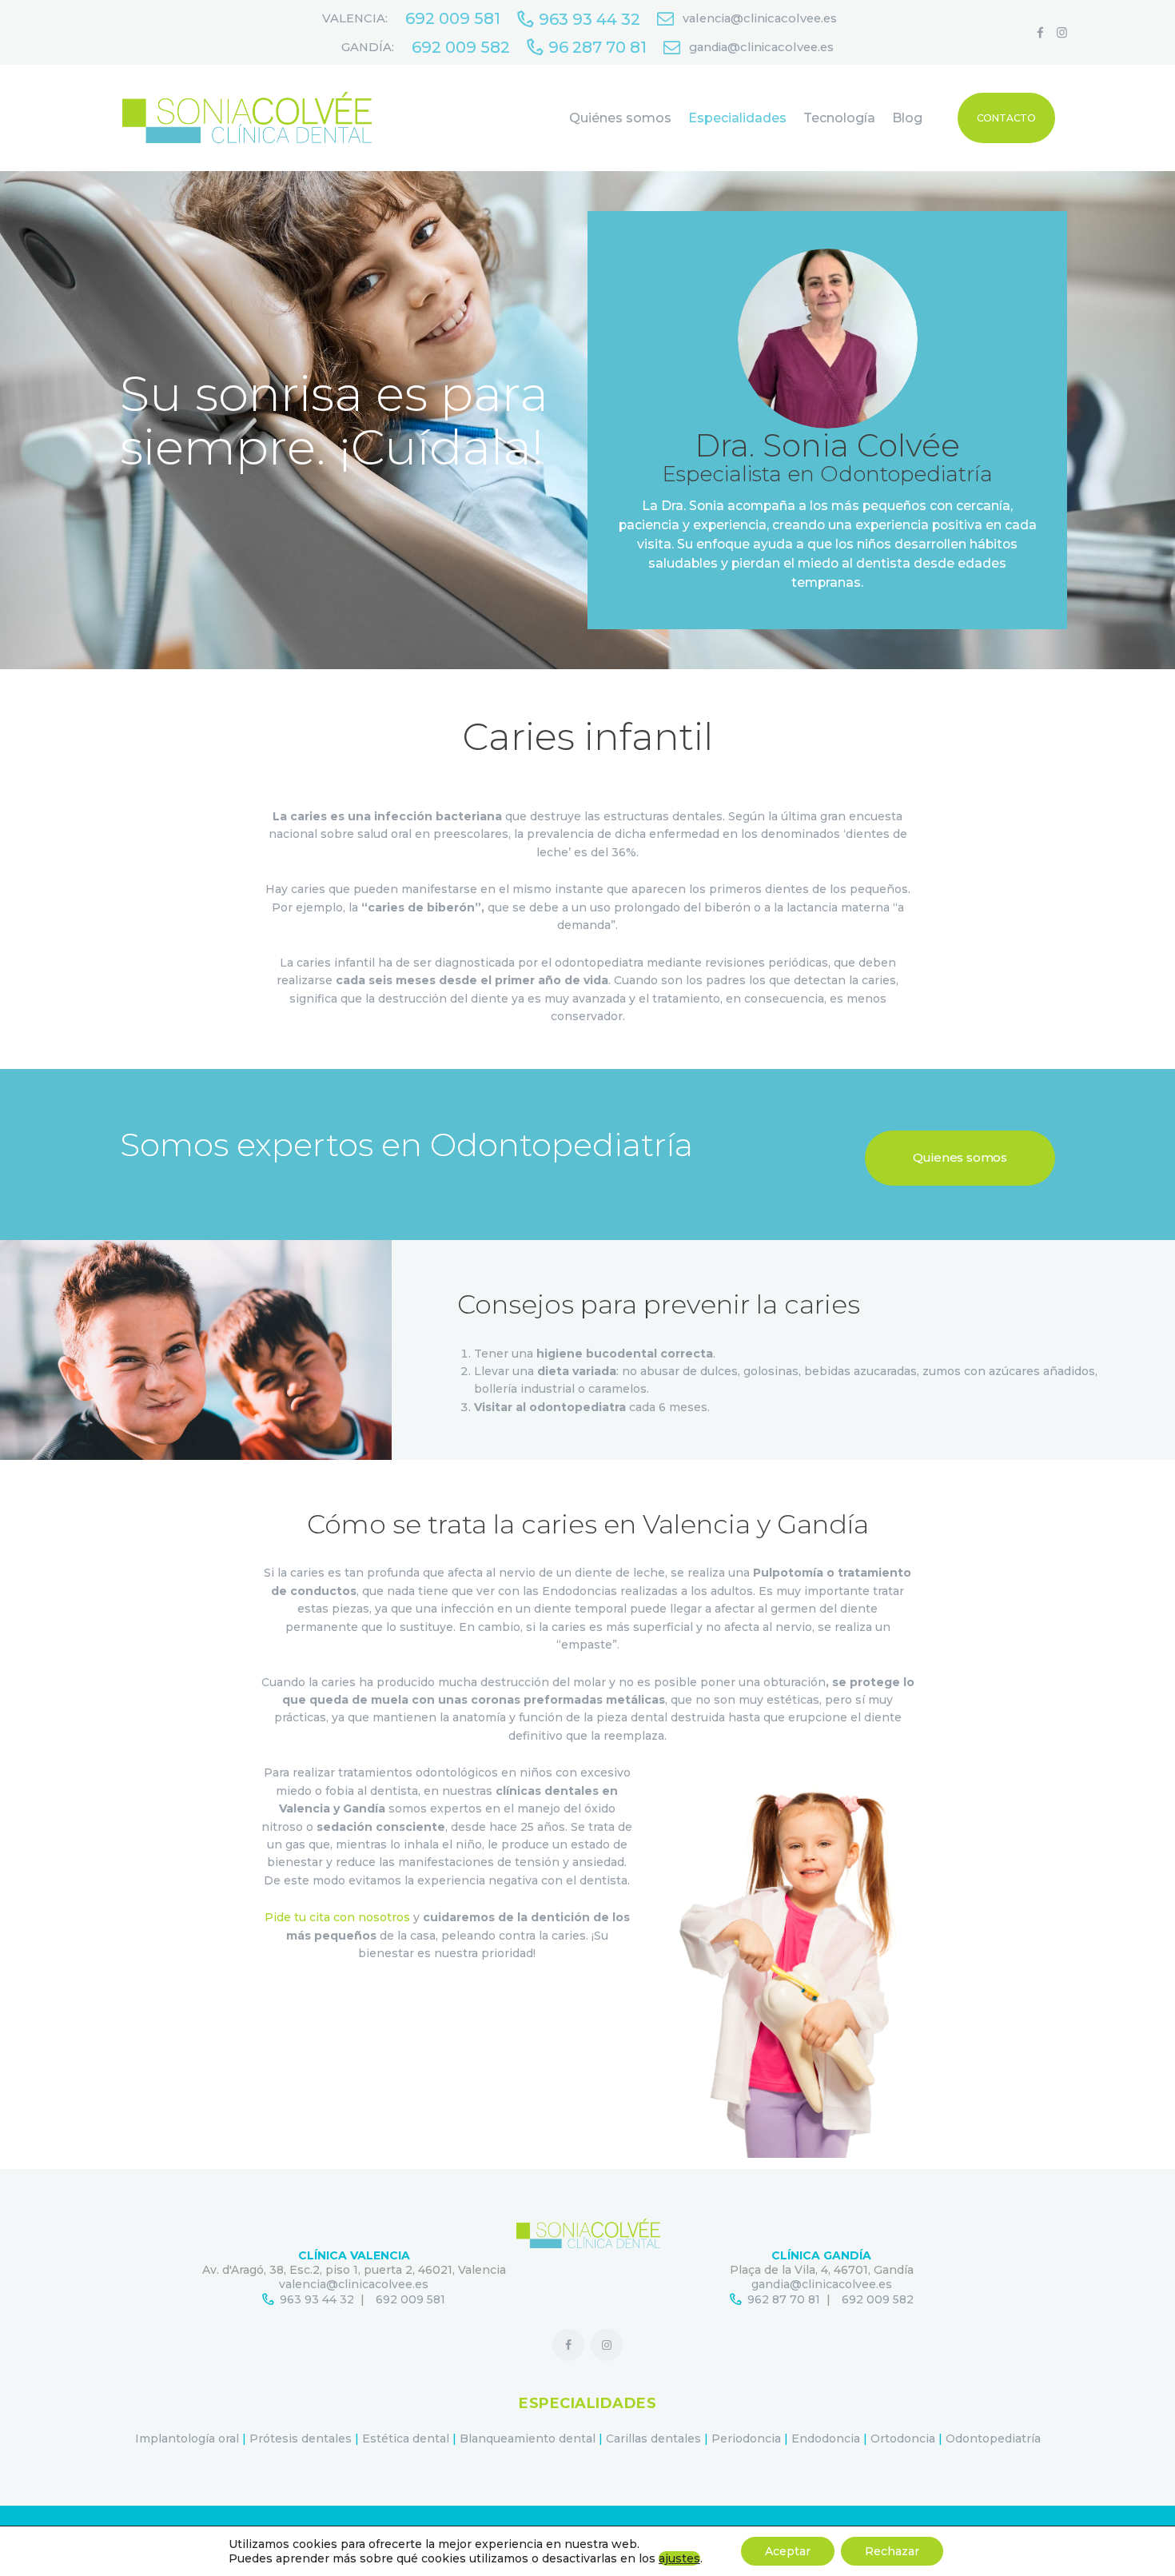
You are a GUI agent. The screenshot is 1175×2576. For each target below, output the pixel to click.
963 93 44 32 (317, 2299)
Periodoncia (746, 2438)
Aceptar (788, 2551)
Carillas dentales (653, 2438)
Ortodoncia (903, 2438)
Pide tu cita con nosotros (337, 1917)
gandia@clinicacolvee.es (822, 2284)
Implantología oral (187, 2438)
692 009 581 (410, 2299)
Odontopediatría (993, 2438)
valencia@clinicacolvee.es (354, 2284)
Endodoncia (826, 2438)
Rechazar (892, 2551)
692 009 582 (878, 2299)
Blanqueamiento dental (528, 2438)
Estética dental (406, 2438)
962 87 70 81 (784, 2299)
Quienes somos (960, 1157)
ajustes (679, 2558)
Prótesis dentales (301, 2438)
